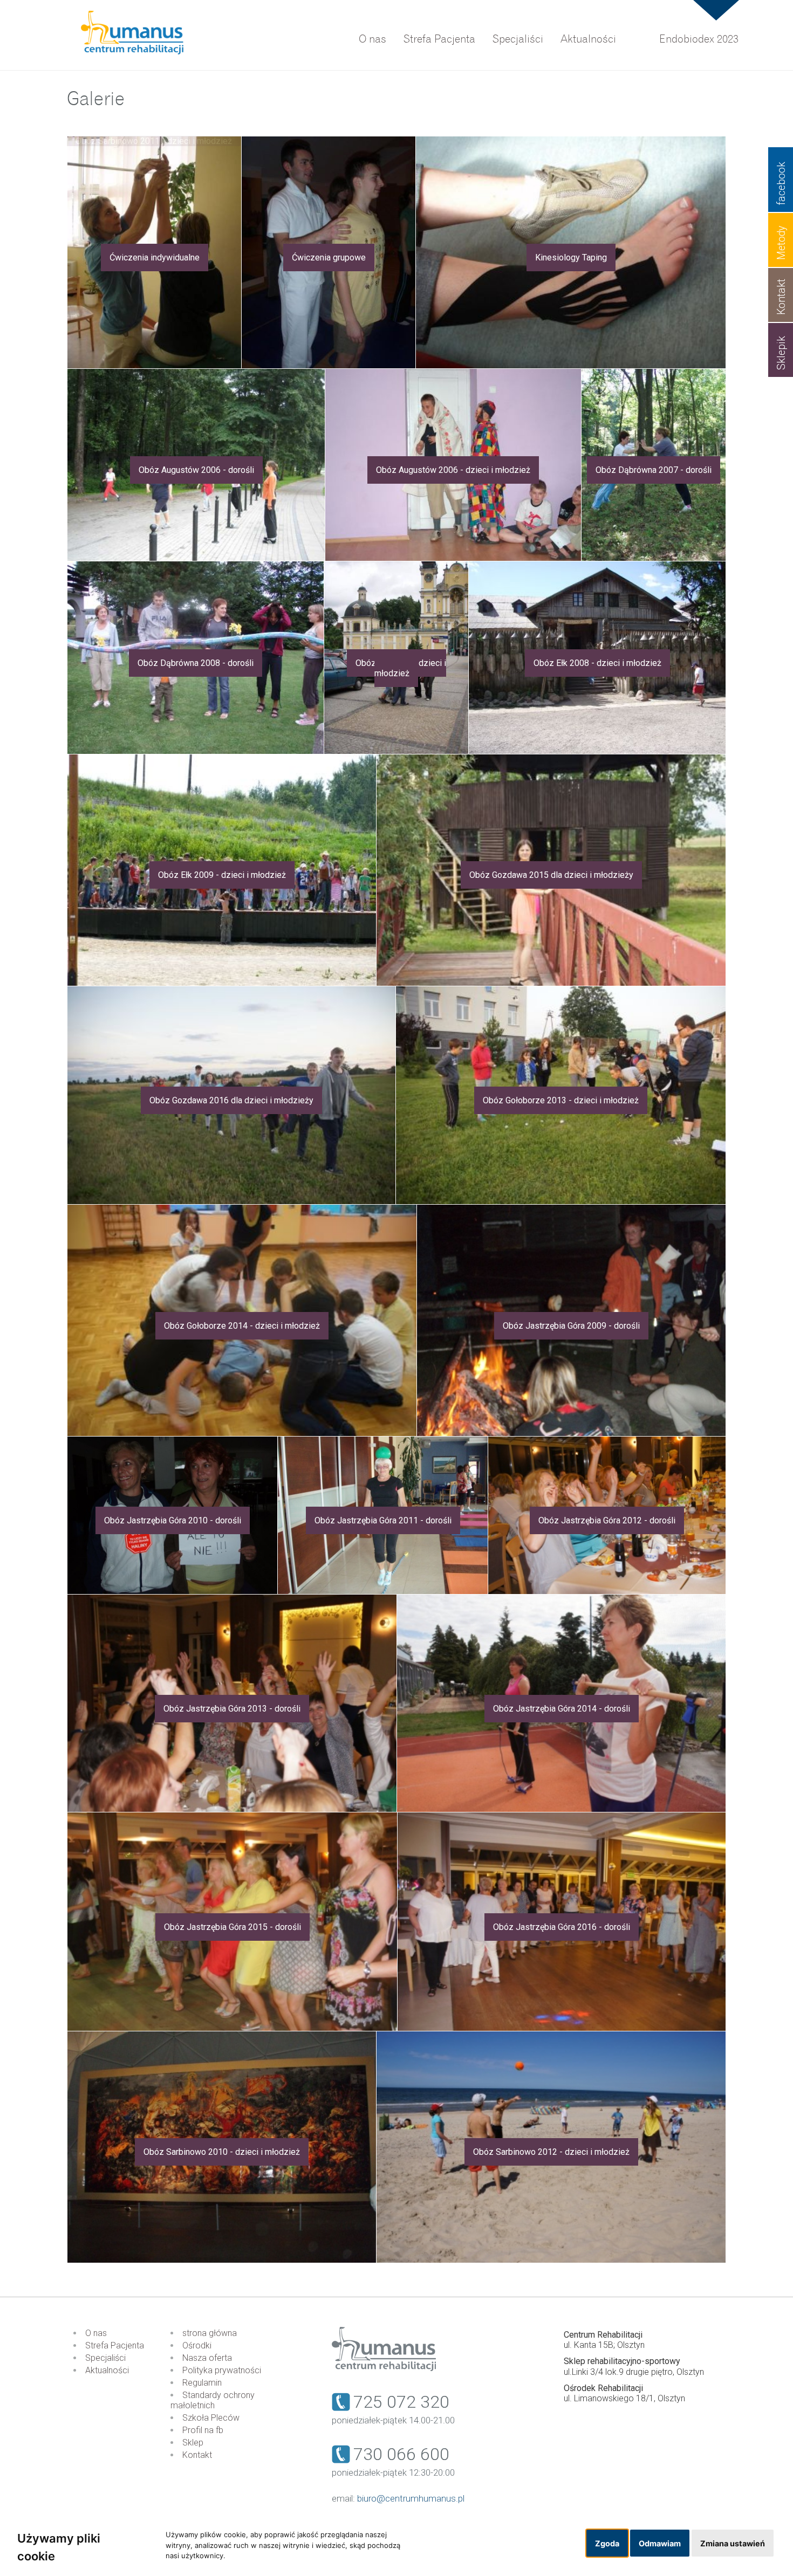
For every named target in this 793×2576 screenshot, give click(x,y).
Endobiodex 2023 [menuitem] (699, 39)
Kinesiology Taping (571, 257)
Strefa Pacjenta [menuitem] (439, 39)
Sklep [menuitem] (193, 2443)
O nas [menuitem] (372, 39)
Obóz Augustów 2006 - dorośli (196, 470)
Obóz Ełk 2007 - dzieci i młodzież (401, 668)
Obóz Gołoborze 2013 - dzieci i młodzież (561, 1100)
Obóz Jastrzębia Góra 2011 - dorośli (383, 1520)
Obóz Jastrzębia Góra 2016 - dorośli (562, 1927)
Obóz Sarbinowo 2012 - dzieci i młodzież (551, 2152)
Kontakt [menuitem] (197, 2455)
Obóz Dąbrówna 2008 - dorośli (196, 663)
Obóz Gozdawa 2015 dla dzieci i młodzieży (551, 875)
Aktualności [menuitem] (588, 39)
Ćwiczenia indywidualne (155, 257)
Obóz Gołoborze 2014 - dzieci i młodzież (242, 1326)
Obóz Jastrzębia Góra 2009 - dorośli (571, 1326)
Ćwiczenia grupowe (329, 257)
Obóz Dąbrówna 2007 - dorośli (654, 470)
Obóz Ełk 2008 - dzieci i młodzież (597, 663)
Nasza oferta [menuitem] (207, 2358)
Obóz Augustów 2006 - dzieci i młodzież (453, 470)
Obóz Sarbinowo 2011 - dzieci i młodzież (154, 141)
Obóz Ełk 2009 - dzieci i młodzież (222, 875)
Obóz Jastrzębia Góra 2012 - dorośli (607, 1520)
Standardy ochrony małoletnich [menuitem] (213, 2400)
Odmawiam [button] (660, 2543)
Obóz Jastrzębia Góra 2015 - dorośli (233, 1927)
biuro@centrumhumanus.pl (411, 2498)
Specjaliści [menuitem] (518, 39)
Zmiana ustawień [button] (733, 2543)
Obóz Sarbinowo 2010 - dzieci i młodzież (222, 2152)
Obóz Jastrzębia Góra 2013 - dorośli (232, 1709)
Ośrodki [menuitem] (197, 2345)
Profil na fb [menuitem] (203, 2430)
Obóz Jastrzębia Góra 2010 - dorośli (173, 1520)
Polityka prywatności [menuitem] (222, 2370)
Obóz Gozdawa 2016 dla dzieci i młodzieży (231, 1100)
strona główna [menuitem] (210, 2333)
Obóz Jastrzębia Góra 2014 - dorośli (562, 1709)
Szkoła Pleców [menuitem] (211, 2418)
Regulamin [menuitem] (202, 2383)
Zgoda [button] (607, 2543)
